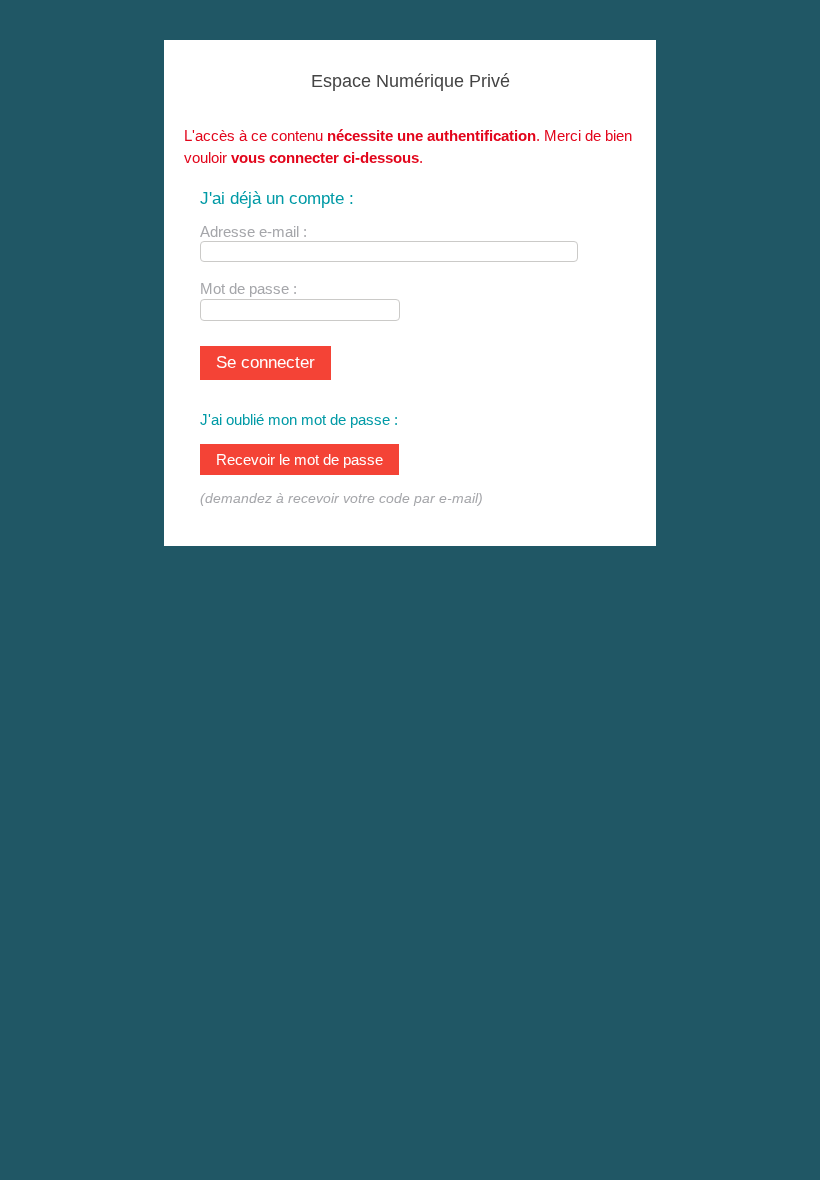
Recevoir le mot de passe (299, 459)
